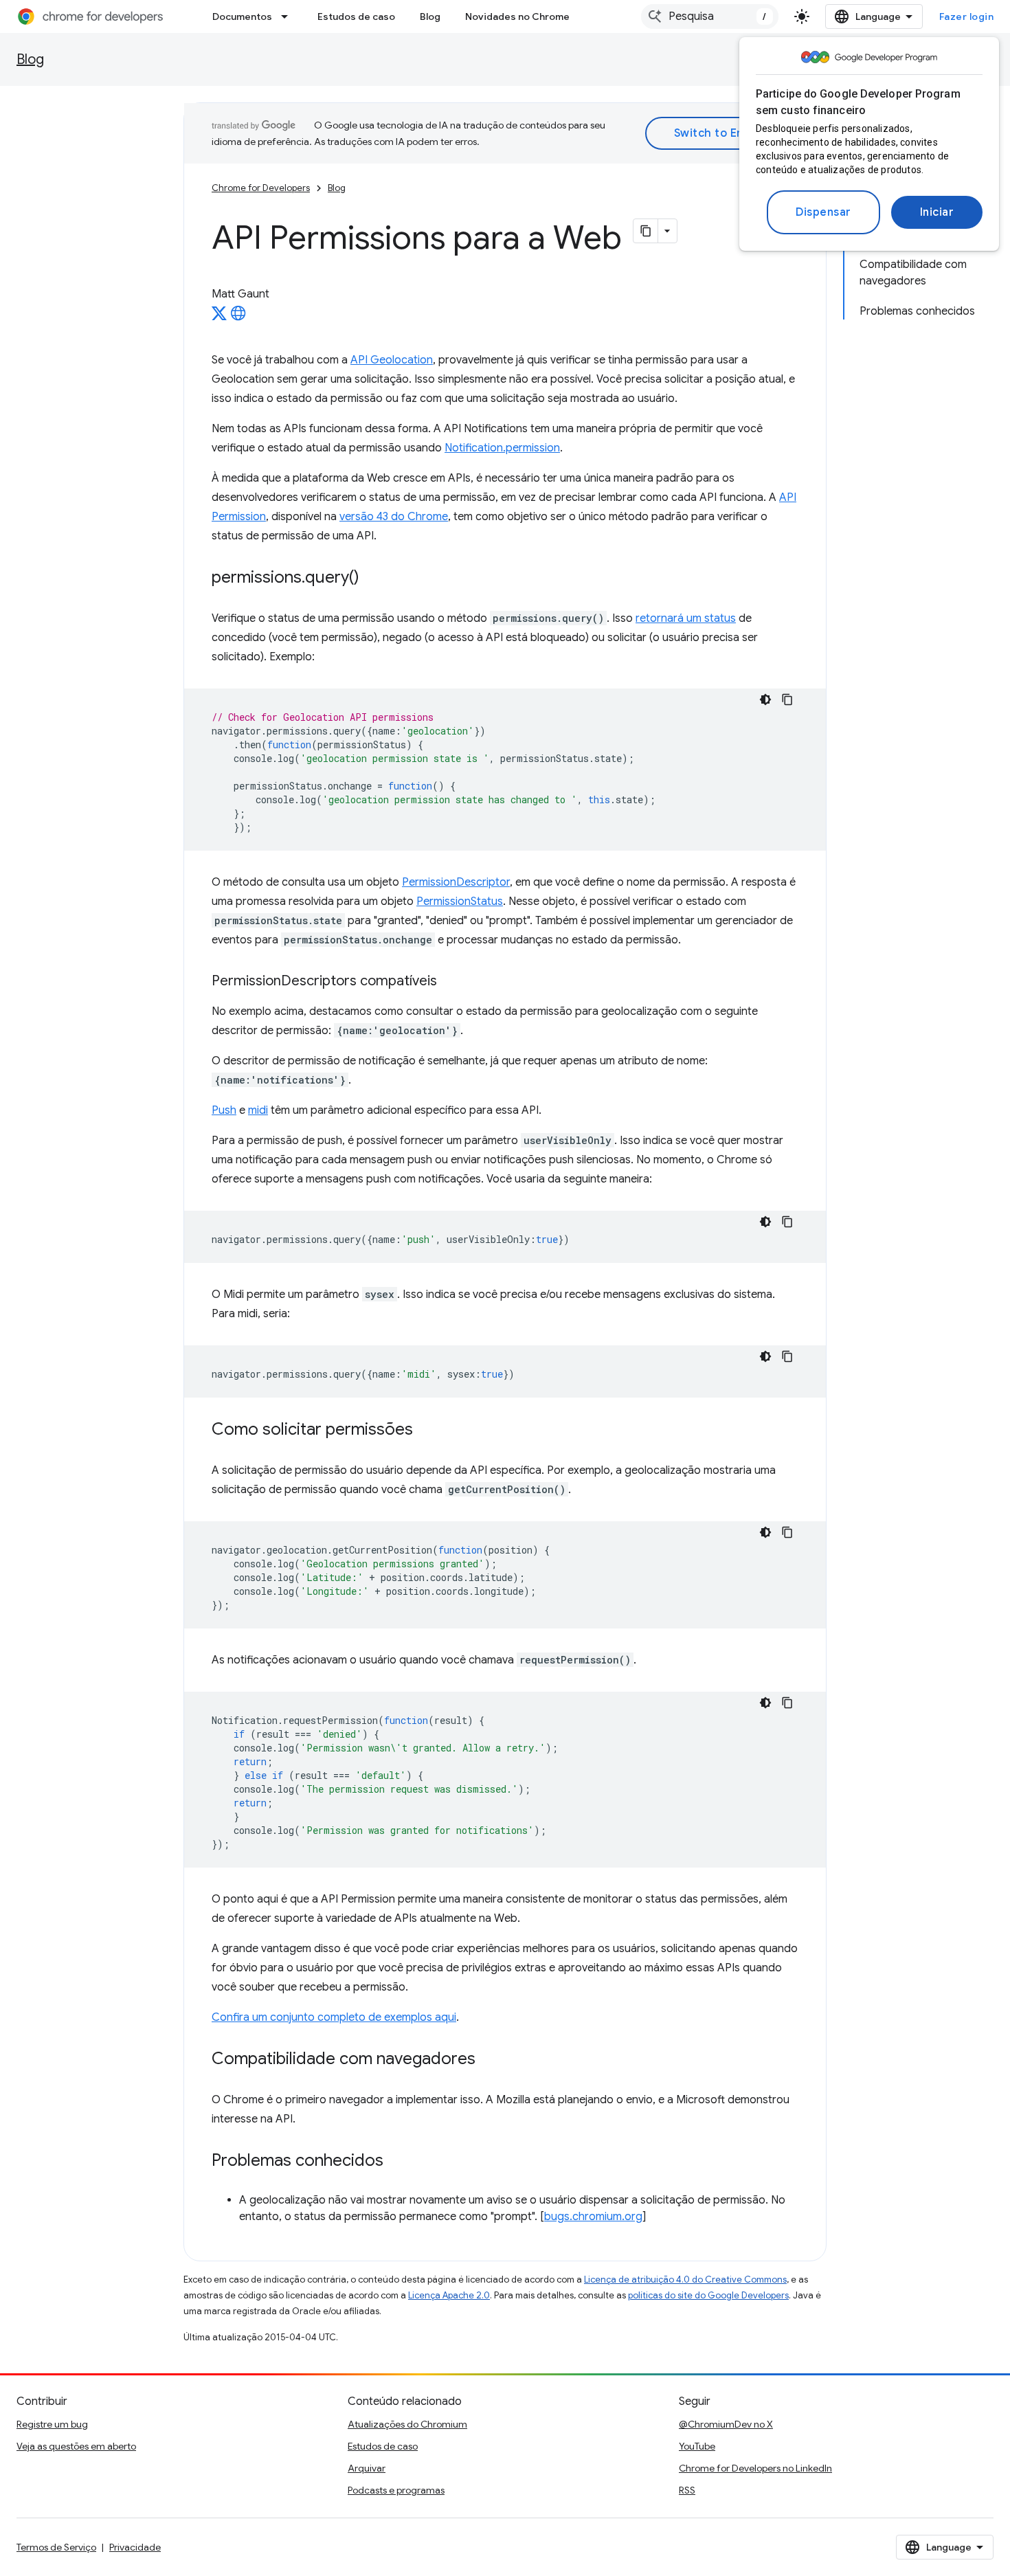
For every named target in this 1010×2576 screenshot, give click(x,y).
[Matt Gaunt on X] (219, 317)
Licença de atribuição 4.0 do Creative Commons (685, 2280)
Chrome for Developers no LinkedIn (755, 2468)
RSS (687, 2490)
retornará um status (686, 618)
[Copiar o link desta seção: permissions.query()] (373, 579)
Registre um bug (52, 2424)
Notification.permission (502, 448)
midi (258, 1110)
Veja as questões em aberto (76, 2446)
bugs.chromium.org (593, 2217)
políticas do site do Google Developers (708, 2295)
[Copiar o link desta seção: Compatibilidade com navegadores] (489, 2060)
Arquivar (367, 2468)
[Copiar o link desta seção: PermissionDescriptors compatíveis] (451, 982)
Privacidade (135, 2547)
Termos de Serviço (56, 2547)
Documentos (242, 16)
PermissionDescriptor (456, 882)
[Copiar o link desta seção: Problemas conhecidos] (397, 2162)
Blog (430, 16)
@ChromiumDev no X (726, 2424)
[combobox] (710, 16)
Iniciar (937, 212)
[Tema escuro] (765, 699)
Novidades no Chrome (517, 16)
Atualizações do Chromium (407, 2424)
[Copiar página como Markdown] (646, 231)
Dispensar (823, 212)
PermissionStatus (460, 901)
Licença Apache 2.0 (449, 2295)
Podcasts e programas (396, 2490)
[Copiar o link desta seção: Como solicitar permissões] (427, 1431)
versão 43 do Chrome (394, 517)
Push (224, 1110)
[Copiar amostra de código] (787, 699)
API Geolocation (392, 360)
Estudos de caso (356, 16)
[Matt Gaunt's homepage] (238, 317)
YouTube (697, 2446)
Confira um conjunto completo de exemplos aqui (334, 2017)
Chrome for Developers (261, 188)
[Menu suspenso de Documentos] (289, 16)
